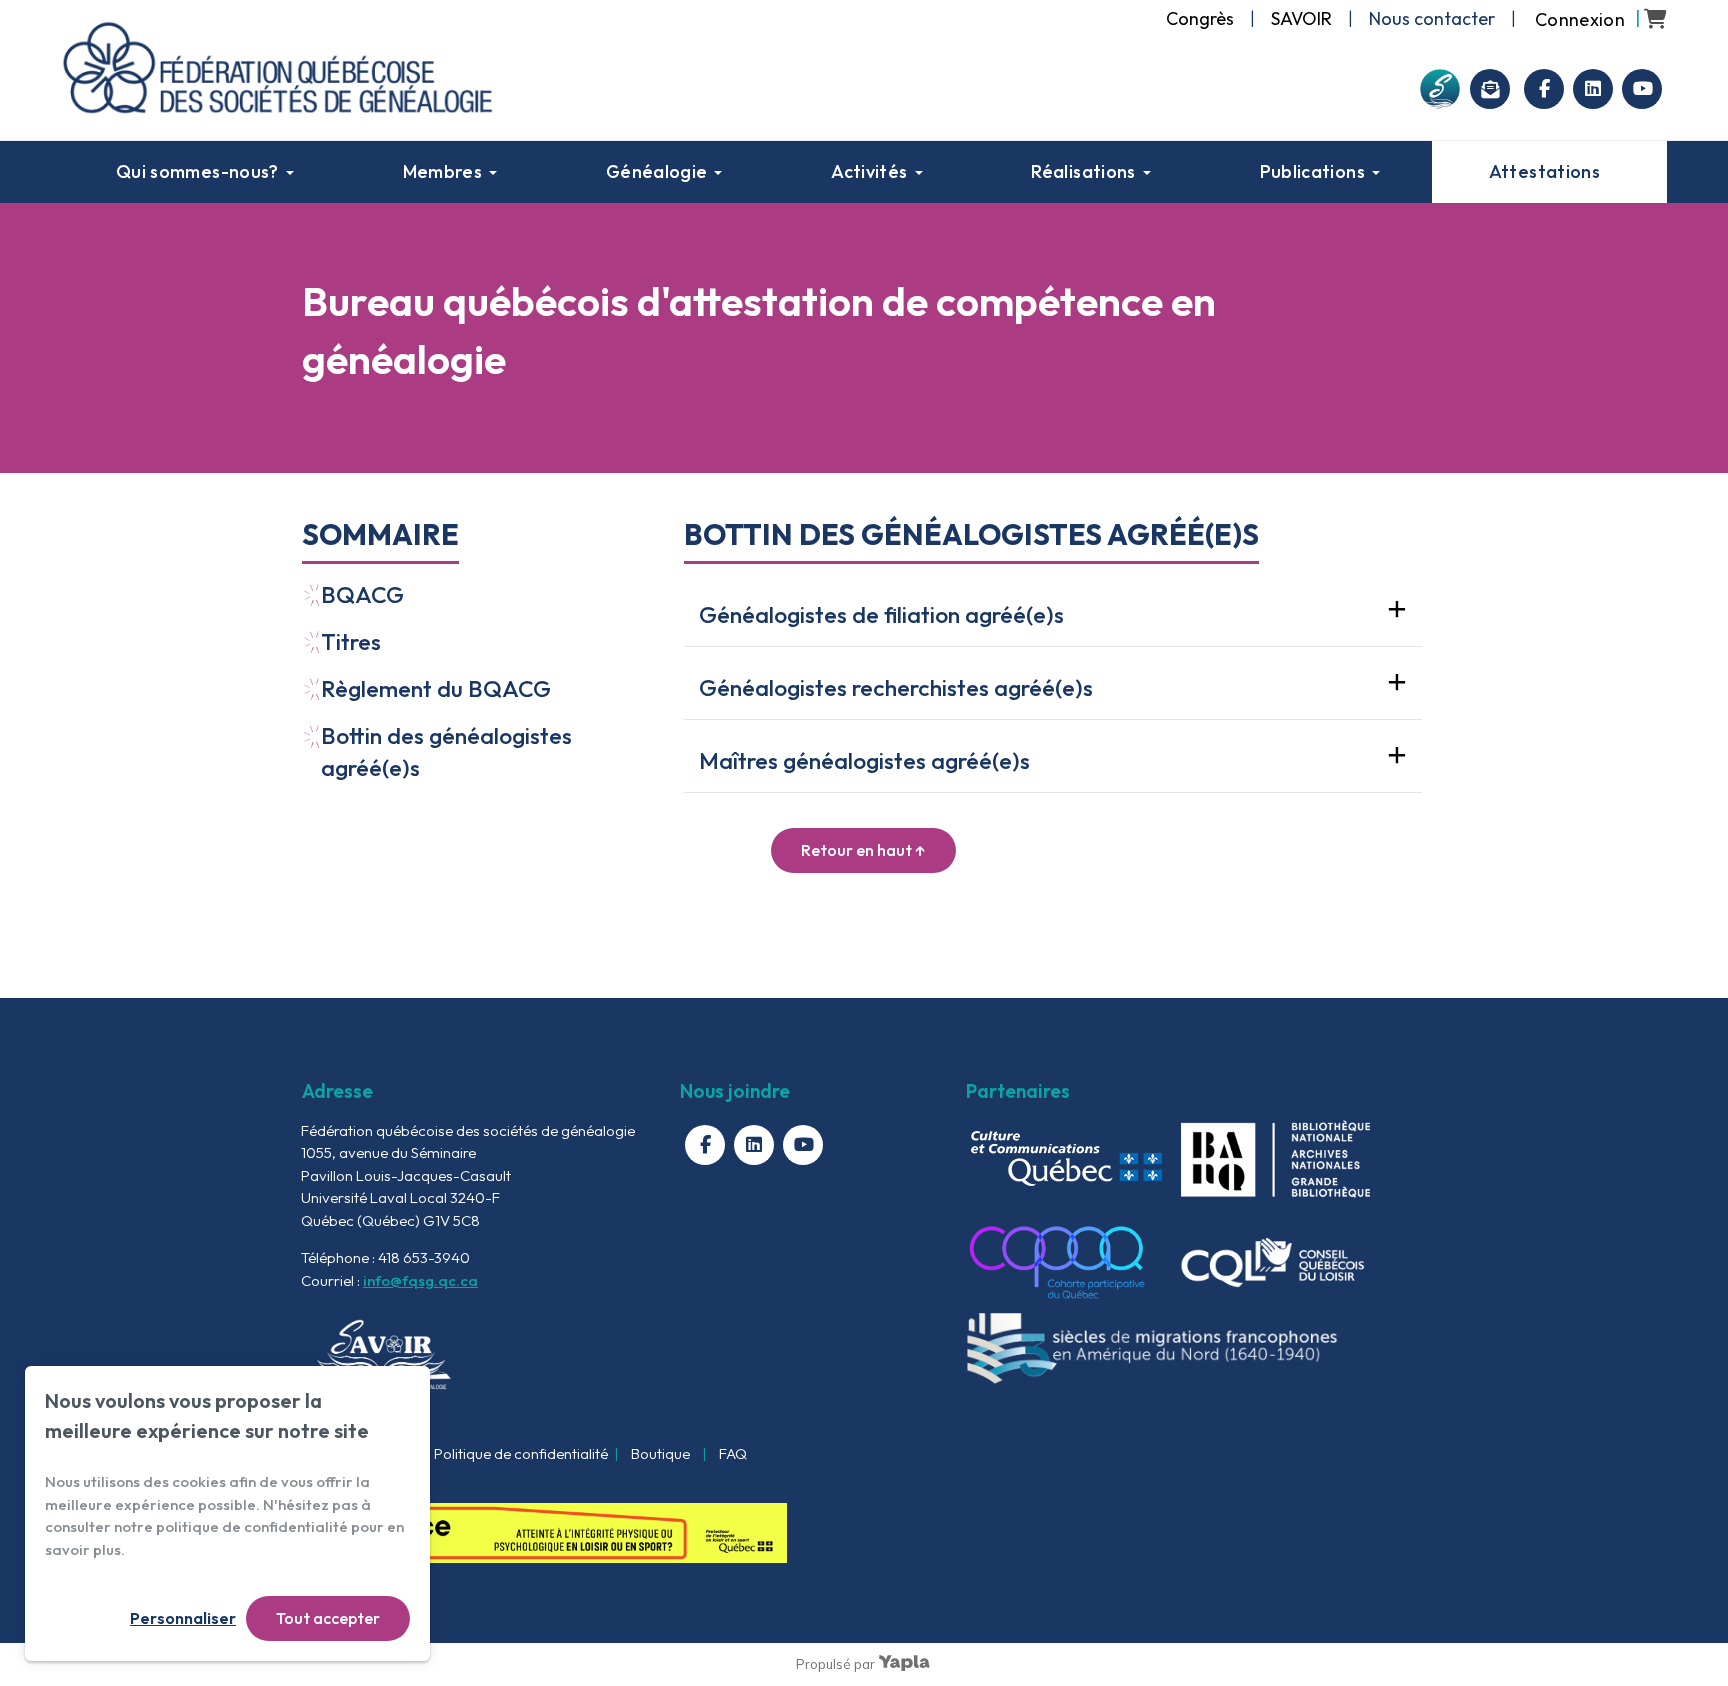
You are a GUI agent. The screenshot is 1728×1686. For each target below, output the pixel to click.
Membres (443, 171)
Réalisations (1083, 171)
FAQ (733, 1453)
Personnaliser (183, 1618)
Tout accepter (328, 1618)
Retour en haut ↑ (863, 850)
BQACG (362, 594)
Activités (869, 171)
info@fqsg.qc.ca (420, 1280)
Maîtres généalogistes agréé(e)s (864, 760)
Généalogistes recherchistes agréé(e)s (896, 687)
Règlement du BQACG (436, 688)
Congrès (1200, 18)
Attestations (1544, 171)
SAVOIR (1301, 18)
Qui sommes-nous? (197, 171)
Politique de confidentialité (521, 1453)
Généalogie (657, 171)
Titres (351, 641)
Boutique (660, 1453)
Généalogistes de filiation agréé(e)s (881, 614)
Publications (1312, 171)
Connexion (1580, 19)
